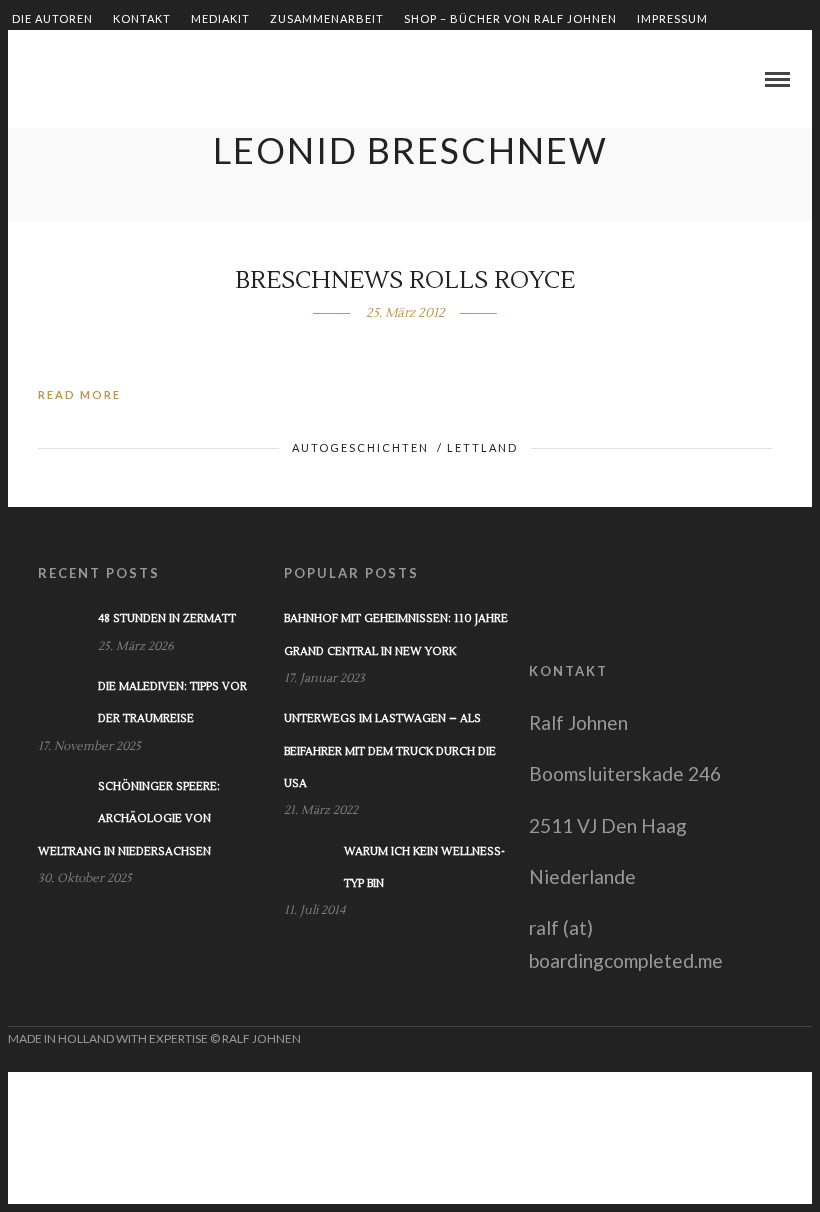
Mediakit (220, 18)
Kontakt (142, 18)
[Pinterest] (85, 81)
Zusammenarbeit (327, 18)
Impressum (672, 18)
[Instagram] (109, 81)
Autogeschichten (360, 447)
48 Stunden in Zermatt (167, 618)
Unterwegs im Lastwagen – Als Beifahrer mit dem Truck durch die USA (390, 751)
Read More (79, 394)
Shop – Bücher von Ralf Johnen (510, 18)
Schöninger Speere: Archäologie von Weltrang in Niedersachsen (129, 819)
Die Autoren (52, 18)
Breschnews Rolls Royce (405, 280)
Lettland (482, 447)
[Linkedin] (61, 81)
